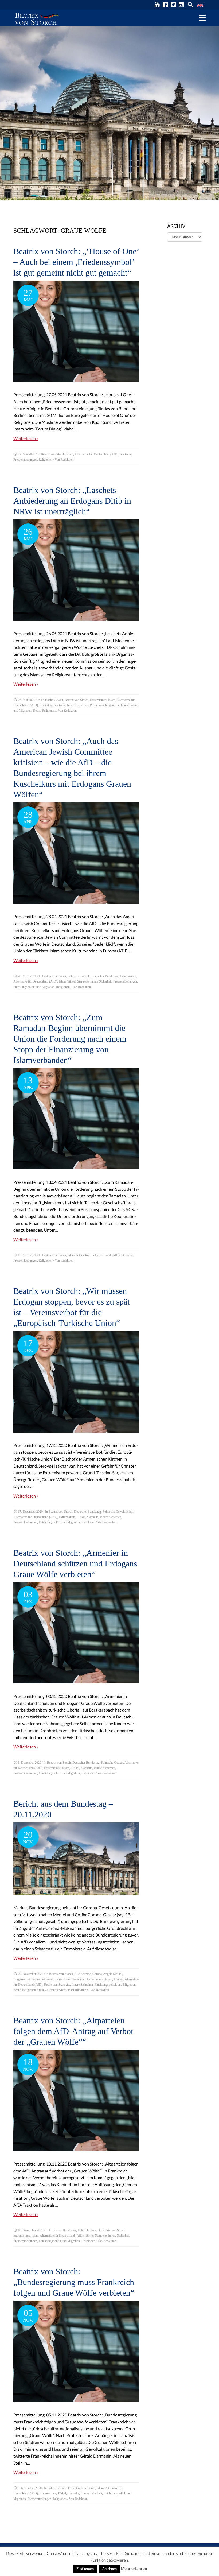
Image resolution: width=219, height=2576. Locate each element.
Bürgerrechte (21, 1979)
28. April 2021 (27, 976)
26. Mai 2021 (26, 700)
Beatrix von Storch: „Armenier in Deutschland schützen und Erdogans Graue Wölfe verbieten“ (75, 1564)
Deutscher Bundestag (105, 976)
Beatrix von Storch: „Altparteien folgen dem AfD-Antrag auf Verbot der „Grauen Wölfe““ (73, 2031)
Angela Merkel (113, 1974)
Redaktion (67, 460)
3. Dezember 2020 (30, 1763)
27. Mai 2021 (26, 454)
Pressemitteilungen (25, 460)
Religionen (46, 460)
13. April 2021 (27, 1255)
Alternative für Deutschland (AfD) (96, 454)
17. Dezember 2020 (30, 1512)
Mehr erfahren (134, 2568)
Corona (97, 1974)
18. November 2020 (31, 2230)
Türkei (71, 981)
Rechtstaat (46, 705)
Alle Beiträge (83, 1974)
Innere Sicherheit (78, 705)
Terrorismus (63, 1979)
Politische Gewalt (52, 700)
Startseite (126, 454)
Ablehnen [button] (109, 2569)
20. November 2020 (31, 1974)
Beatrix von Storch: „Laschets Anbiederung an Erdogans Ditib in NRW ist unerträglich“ (72, 501)
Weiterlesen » (26, 438)
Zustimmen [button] (85, 2569)
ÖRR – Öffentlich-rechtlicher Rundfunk (63, 1990)
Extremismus (98, 700)
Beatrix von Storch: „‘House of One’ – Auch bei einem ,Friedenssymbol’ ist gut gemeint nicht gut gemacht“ (76, 262)
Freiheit (119, 1979)
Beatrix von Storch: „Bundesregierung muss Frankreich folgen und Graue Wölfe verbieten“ (74, 2282)
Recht (37, 711)
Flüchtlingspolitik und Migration (34, 987)
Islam (70, 454)
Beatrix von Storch (53, 454)
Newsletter (79, 1979)
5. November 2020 (30, 2488)
